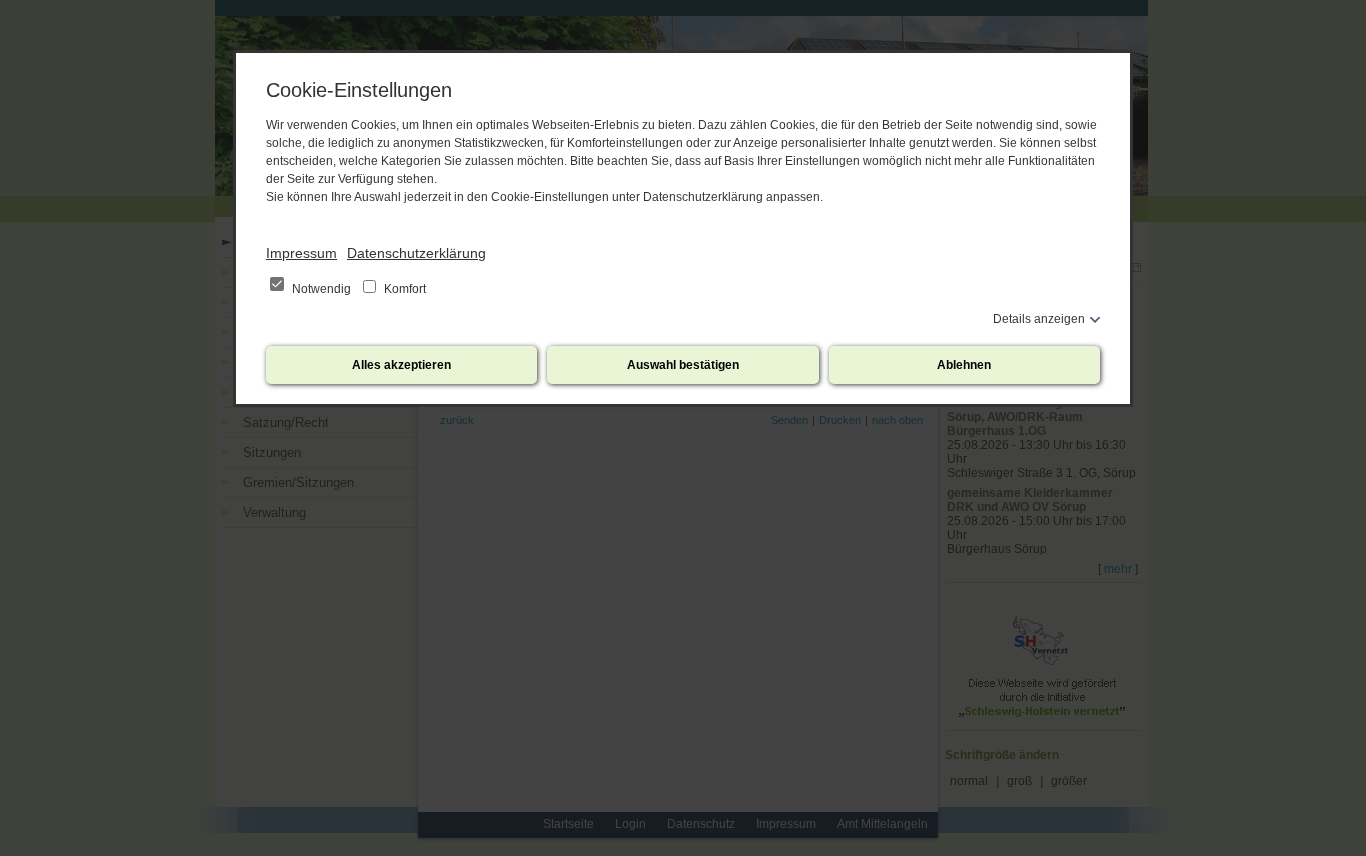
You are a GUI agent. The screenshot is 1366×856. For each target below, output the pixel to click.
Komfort (403, 289)
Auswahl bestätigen (683, 365)
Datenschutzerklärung (416, 253)
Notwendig (321, 289)
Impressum (301, 253)
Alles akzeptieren (401, 365)
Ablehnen (964, 365)
